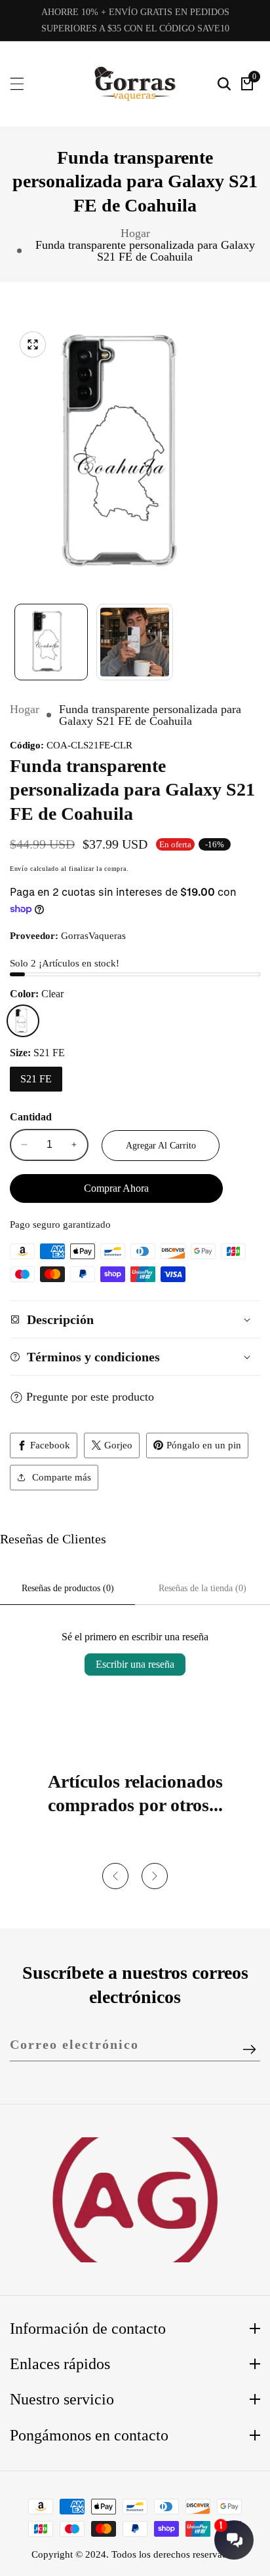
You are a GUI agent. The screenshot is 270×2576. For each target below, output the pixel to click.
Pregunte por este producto (90, 1397)
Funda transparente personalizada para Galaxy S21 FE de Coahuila (145, 251)
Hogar (135, 233)
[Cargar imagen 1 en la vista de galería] (51, 642)
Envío (19, 869)
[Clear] (23, 1021)
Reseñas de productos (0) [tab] (68, 1588)
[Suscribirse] (249, 2050)
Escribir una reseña (135, 1664)
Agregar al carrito (161, 1146)
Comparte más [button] (62, 1477)
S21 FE (36, 1079)
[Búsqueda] (224, 84)
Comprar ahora (116, 1188)
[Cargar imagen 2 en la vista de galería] (135, 642)
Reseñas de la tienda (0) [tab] (202, 1588)
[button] (115, 1876)
